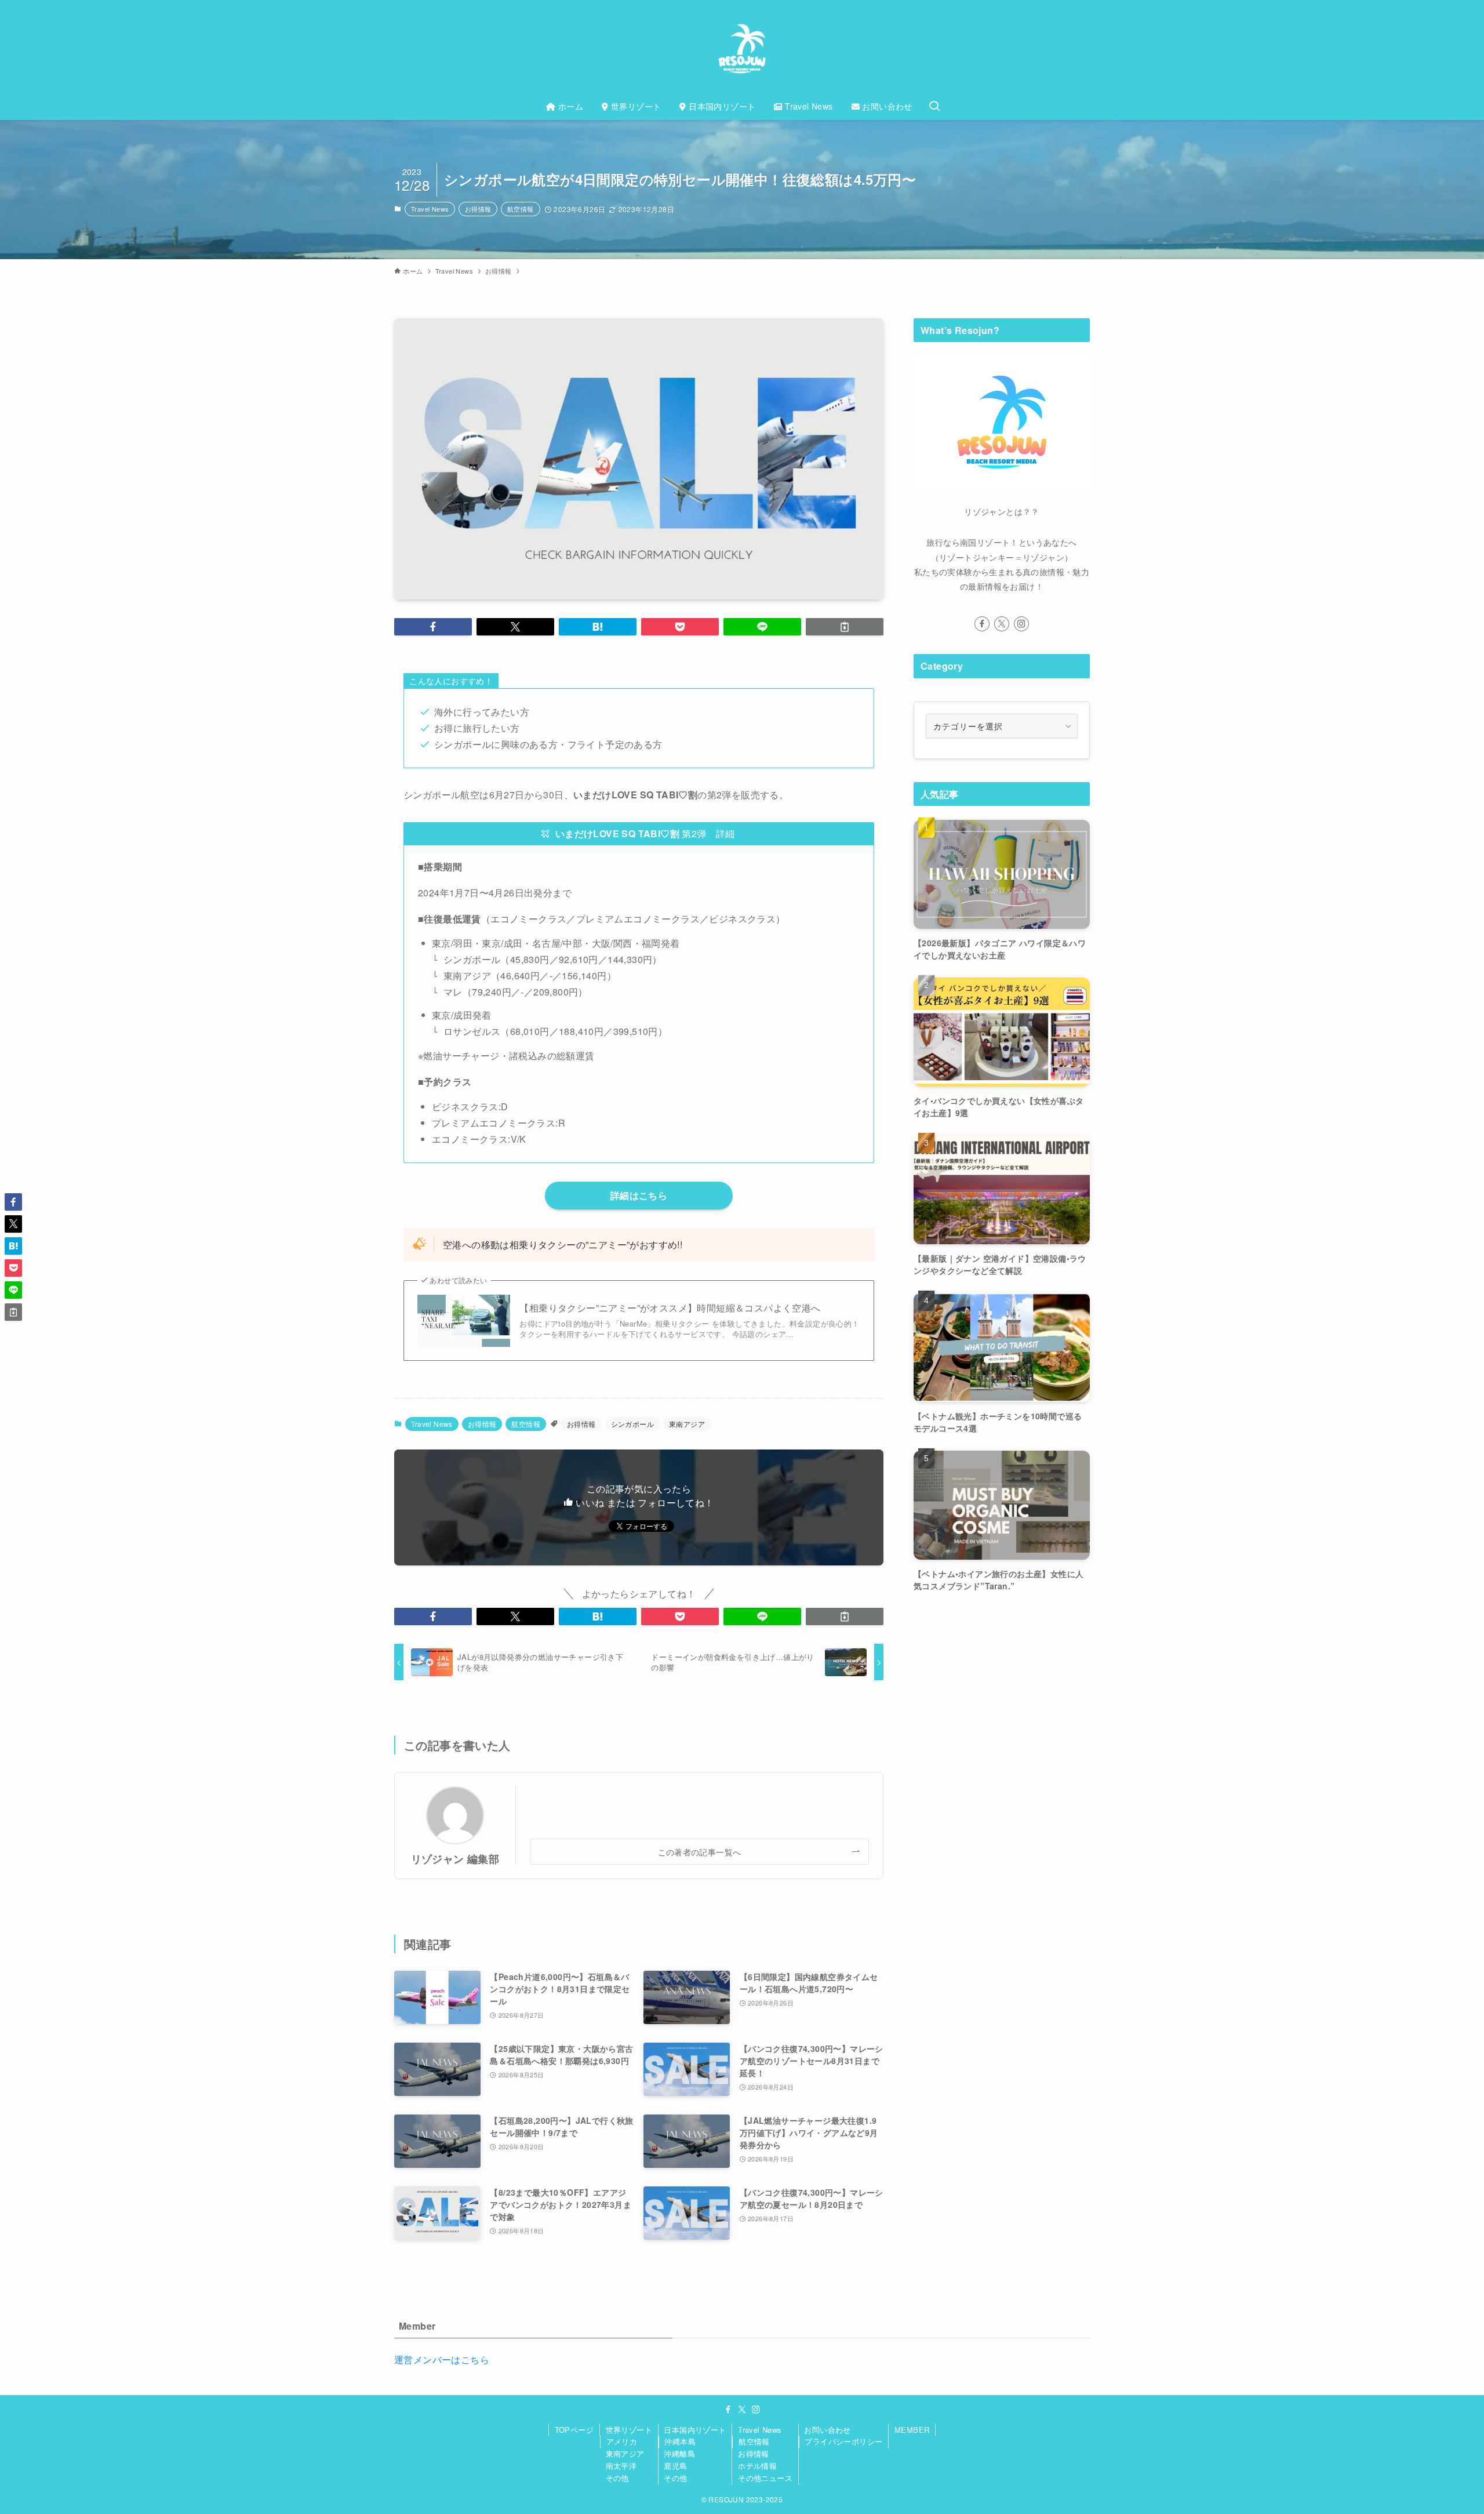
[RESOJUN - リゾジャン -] (742, 49)
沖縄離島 (679, 2453)
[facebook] (982, 624)
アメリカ (622, 2441)
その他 (617, 2478)
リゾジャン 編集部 (455, 1859)
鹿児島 (675, 2466)
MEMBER (912, 2430)
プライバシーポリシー (843, 2441)
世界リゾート (629, 2430)
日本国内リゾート (695, 2430)
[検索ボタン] (934, 106)
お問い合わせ (827, 2430)
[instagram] (1021, 624)
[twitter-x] (1002, 624)
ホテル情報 (757, 2466)
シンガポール (632, 1424)
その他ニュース (765, 2478)
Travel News (430, 209)
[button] (433, 627)
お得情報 (478, 209)
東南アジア (687, 1424)
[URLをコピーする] (845, 627)
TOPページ (574, 2430)
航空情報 (521, 209)
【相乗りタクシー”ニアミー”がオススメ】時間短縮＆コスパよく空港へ (670, 1308)
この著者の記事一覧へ (700, 1852)
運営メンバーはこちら (442, 2359)
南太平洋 (621, 2466)
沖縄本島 (680, 2441)
